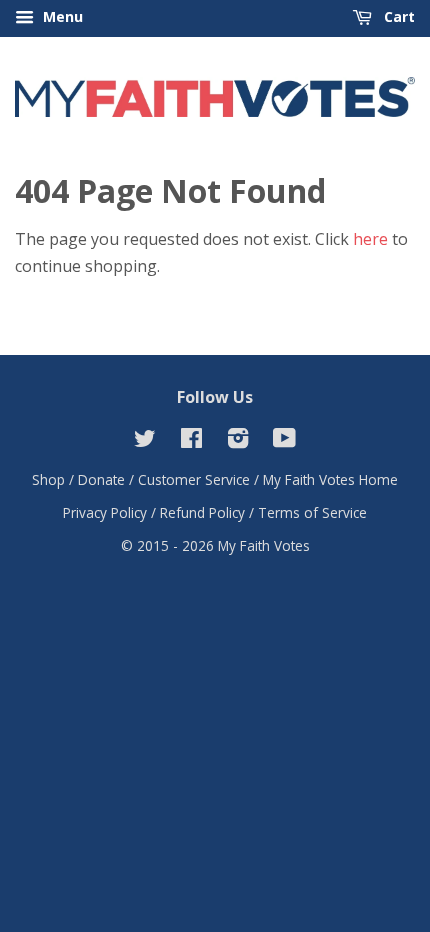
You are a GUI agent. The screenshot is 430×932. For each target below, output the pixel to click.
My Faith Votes (264, 545)
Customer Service (194, 479)
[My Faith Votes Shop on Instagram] (238, 441)
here (370, 239)
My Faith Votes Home (330, 479)
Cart (397, 16)
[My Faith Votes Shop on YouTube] (284, 441)
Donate (101, 479)
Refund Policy (202, 512)
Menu (61, 16)
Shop (48, 479)
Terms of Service (312, 512)
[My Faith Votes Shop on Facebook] (191, 441)
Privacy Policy (105, 512)
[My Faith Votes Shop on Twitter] (145, 441)
